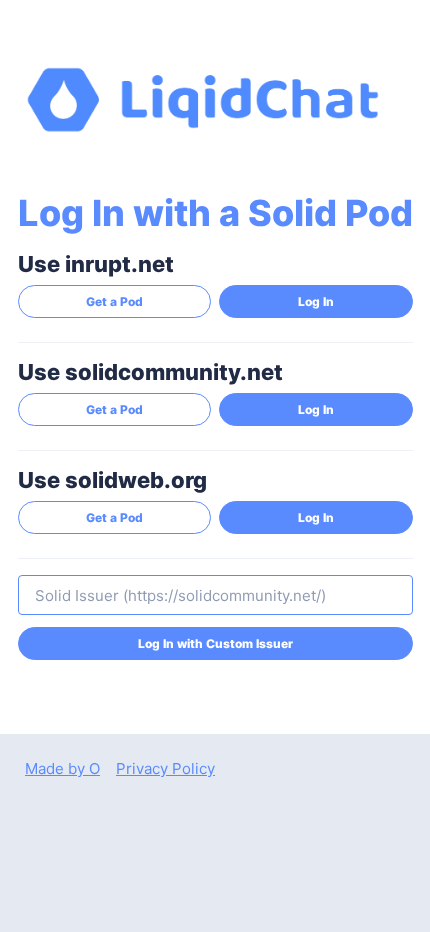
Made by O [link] (62, 768)
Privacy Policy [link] (165, 768)
